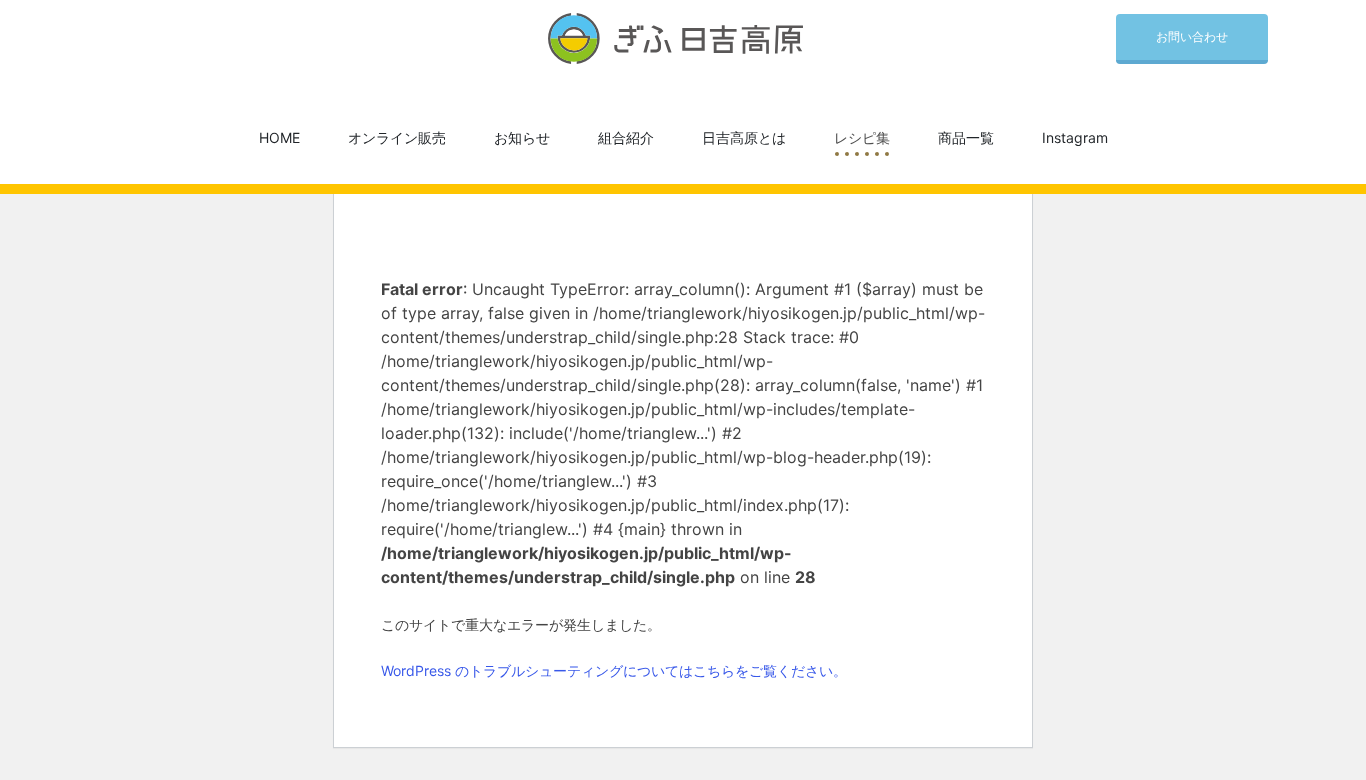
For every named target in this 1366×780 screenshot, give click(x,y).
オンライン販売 (397, 137)
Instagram (1075, 137)
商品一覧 (966, 137)
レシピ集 (862, 137)
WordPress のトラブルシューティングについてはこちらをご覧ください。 (614, 670)
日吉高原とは (744, 137)
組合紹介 (626, 137)
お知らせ (522, 137)
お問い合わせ (1192, 36)
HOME (279, 137)
